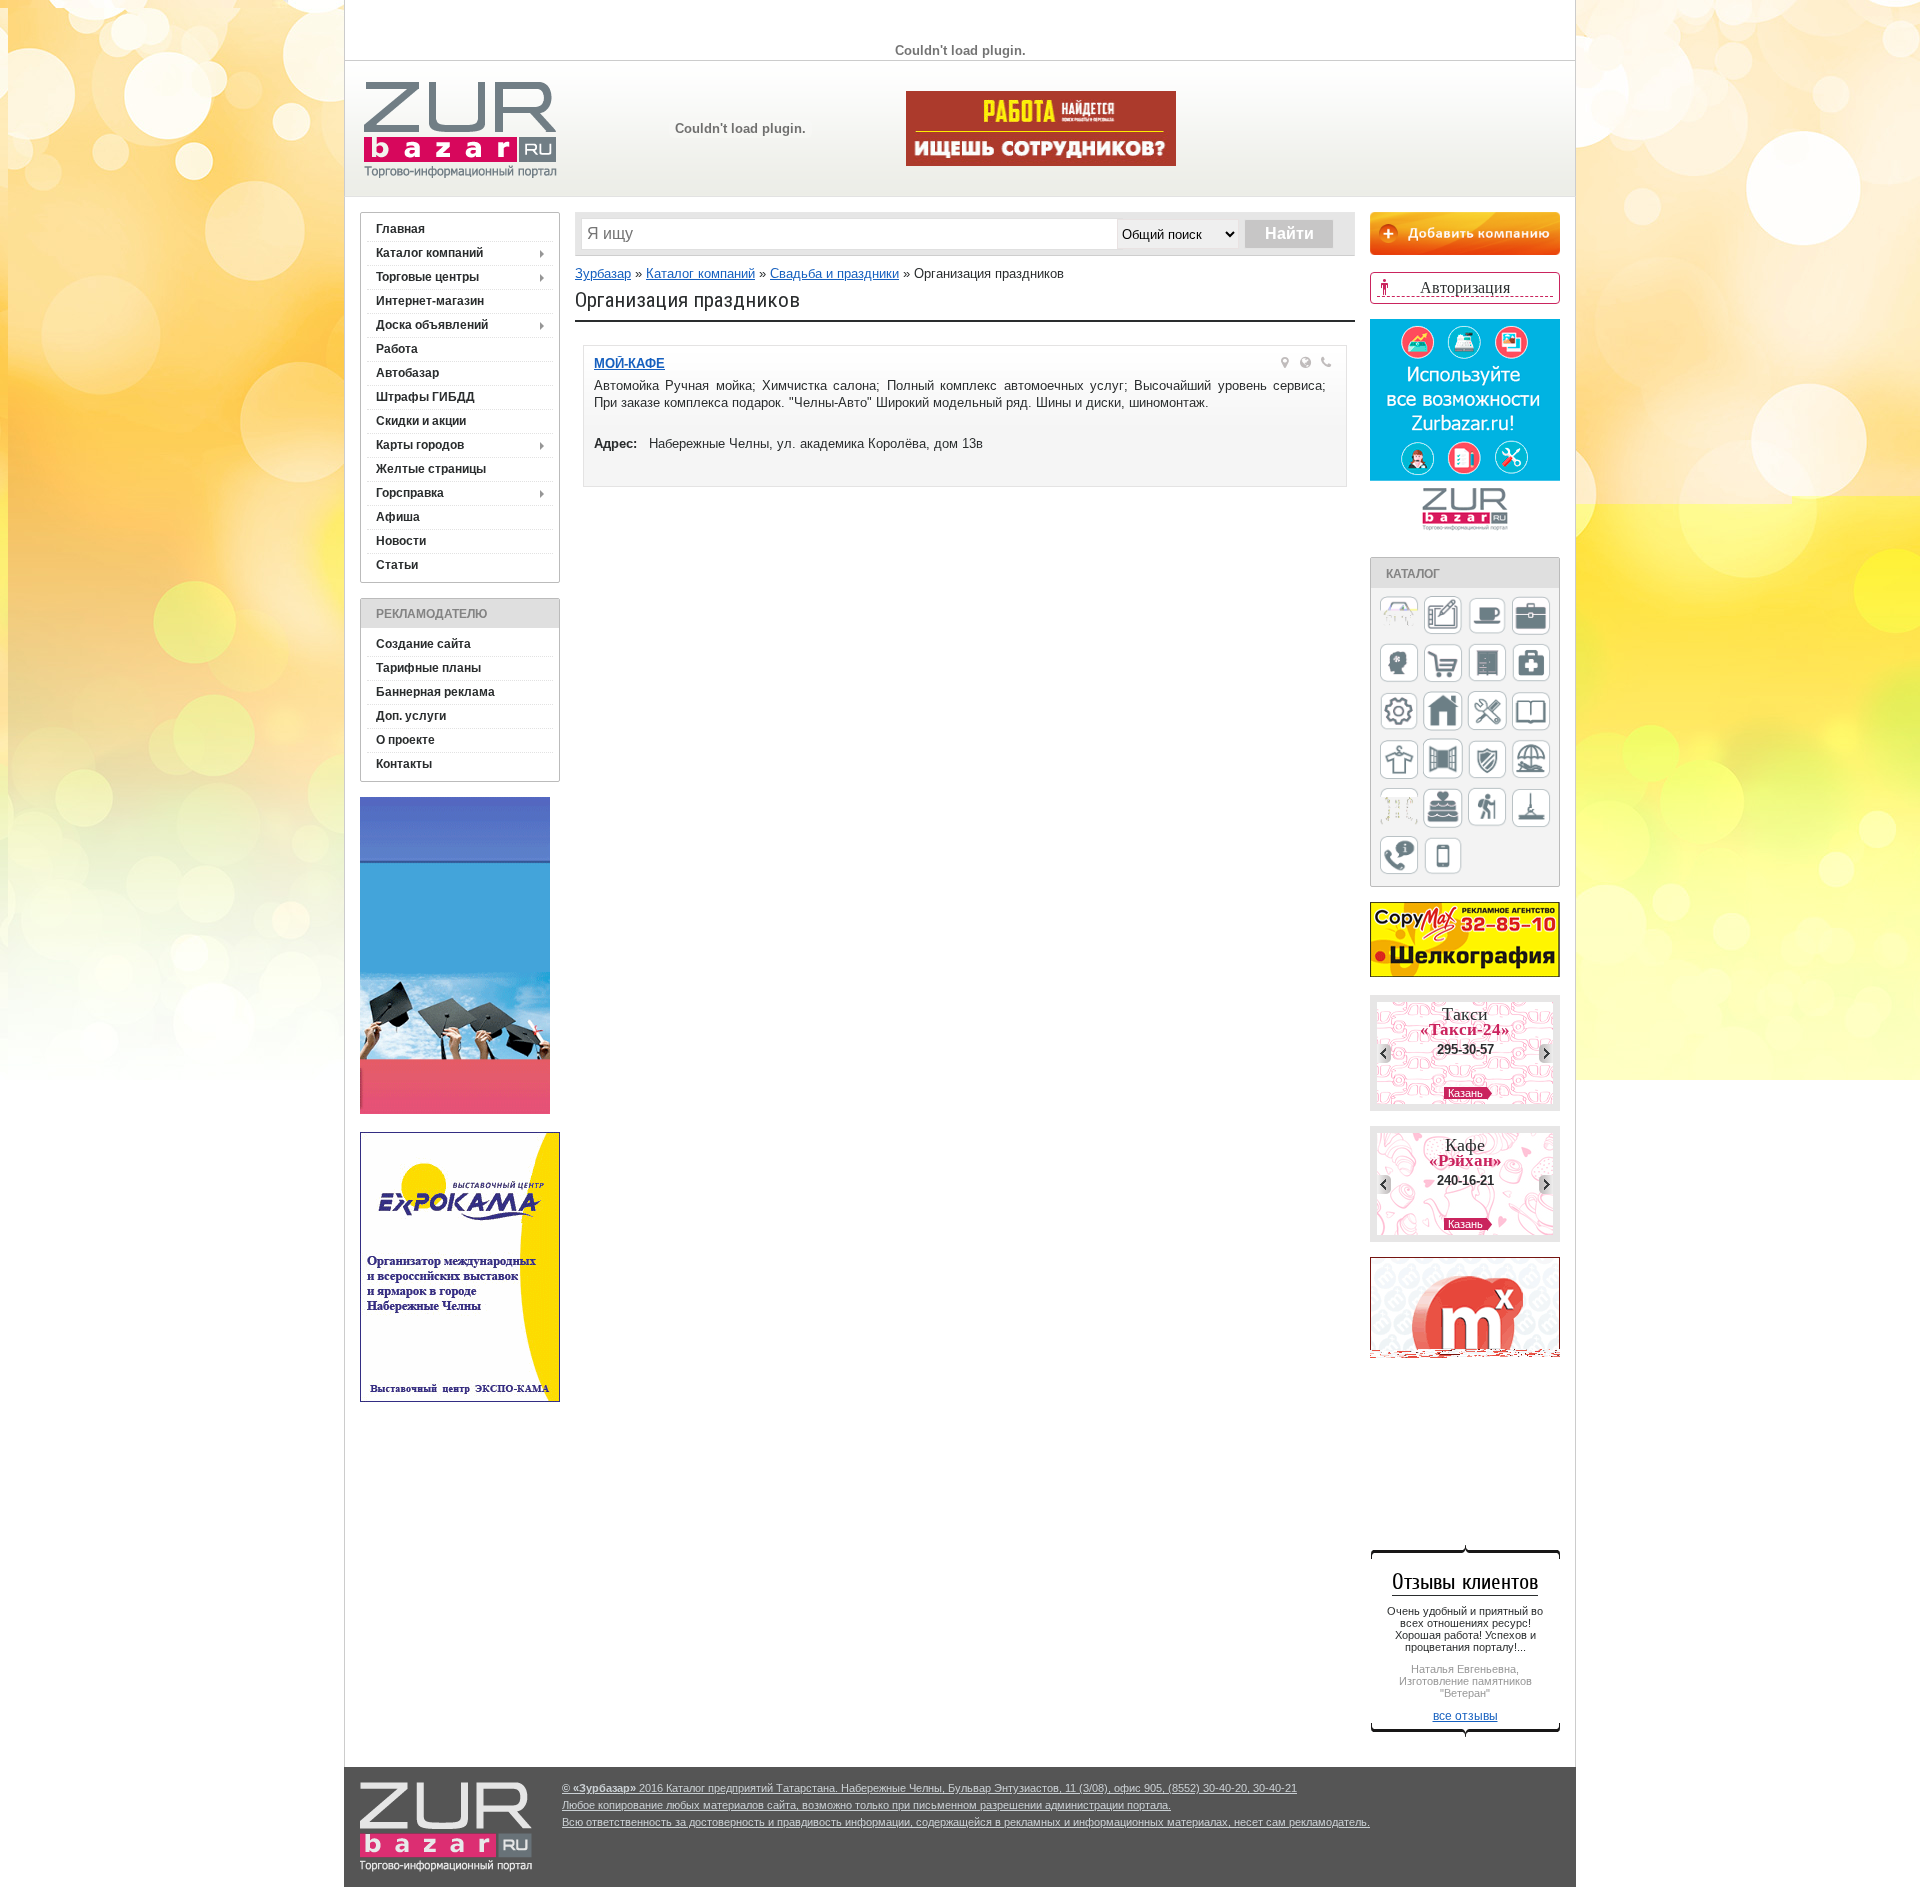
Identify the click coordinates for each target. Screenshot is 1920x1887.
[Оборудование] (1487, 712)
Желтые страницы (431, 469)
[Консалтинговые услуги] (1531, 617)
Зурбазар (603, 273)
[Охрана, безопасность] (1487, 761)
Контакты (404, 764)
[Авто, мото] (1399, 617)
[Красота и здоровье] (1399, 664)
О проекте (405, 740)
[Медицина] (1531, 664)
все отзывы (1465, 1716)
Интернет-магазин (430, 301)
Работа (397, 349)
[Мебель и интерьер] (1487, 664)
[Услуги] (1399, 856)
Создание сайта (423, 644)
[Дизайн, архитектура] (1443, 617)
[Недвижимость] (1443, 712)
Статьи (397, 565)
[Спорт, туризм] (1487, 808)
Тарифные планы (428, 668)
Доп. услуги (411, 716)
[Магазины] (1443, 664)
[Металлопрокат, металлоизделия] (1399, 713)
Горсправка (410, 493)
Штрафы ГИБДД (425, 397)
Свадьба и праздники (834, 273)
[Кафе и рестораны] (1487, 618)
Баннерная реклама (435, 692)
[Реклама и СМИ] (1399, 808)
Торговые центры (427, 277)
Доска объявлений (432, 325)
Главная (400, 229)
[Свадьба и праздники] (1443, 809)
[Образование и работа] (1531, 712)
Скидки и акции (421, 421)
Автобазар (407, 373)
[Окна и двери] (1443, 760)
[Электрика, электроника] (1443, 857)
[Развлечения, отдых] (1531, 760)
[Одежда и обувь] (1399, 761)
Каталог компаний (429, 253)
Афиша (398, 517)
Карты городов (420, 445)
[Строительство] (1531, 809)
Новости (401, 541)
